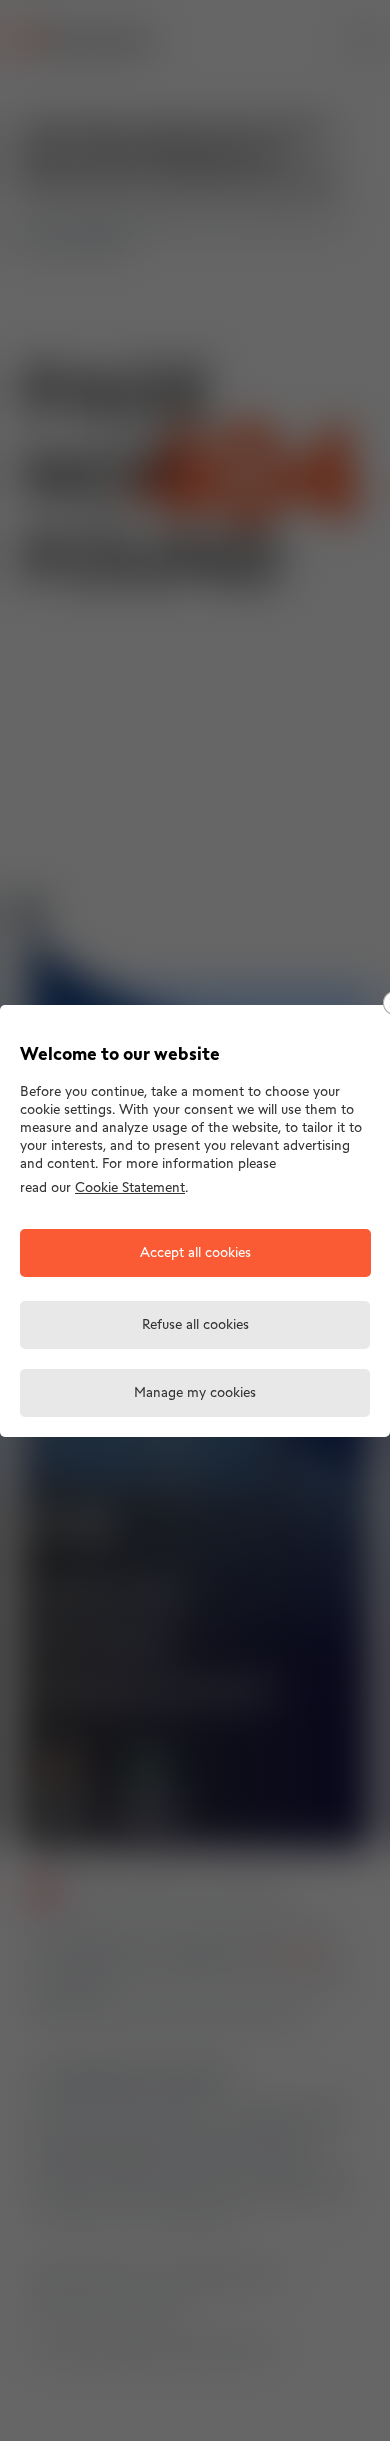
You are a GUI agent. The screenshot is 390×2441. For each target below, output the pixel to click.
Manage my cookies (195, 1393)
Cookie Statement (130, 1188)
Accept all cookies (195, 1253)
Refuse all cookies (195, 1325)
